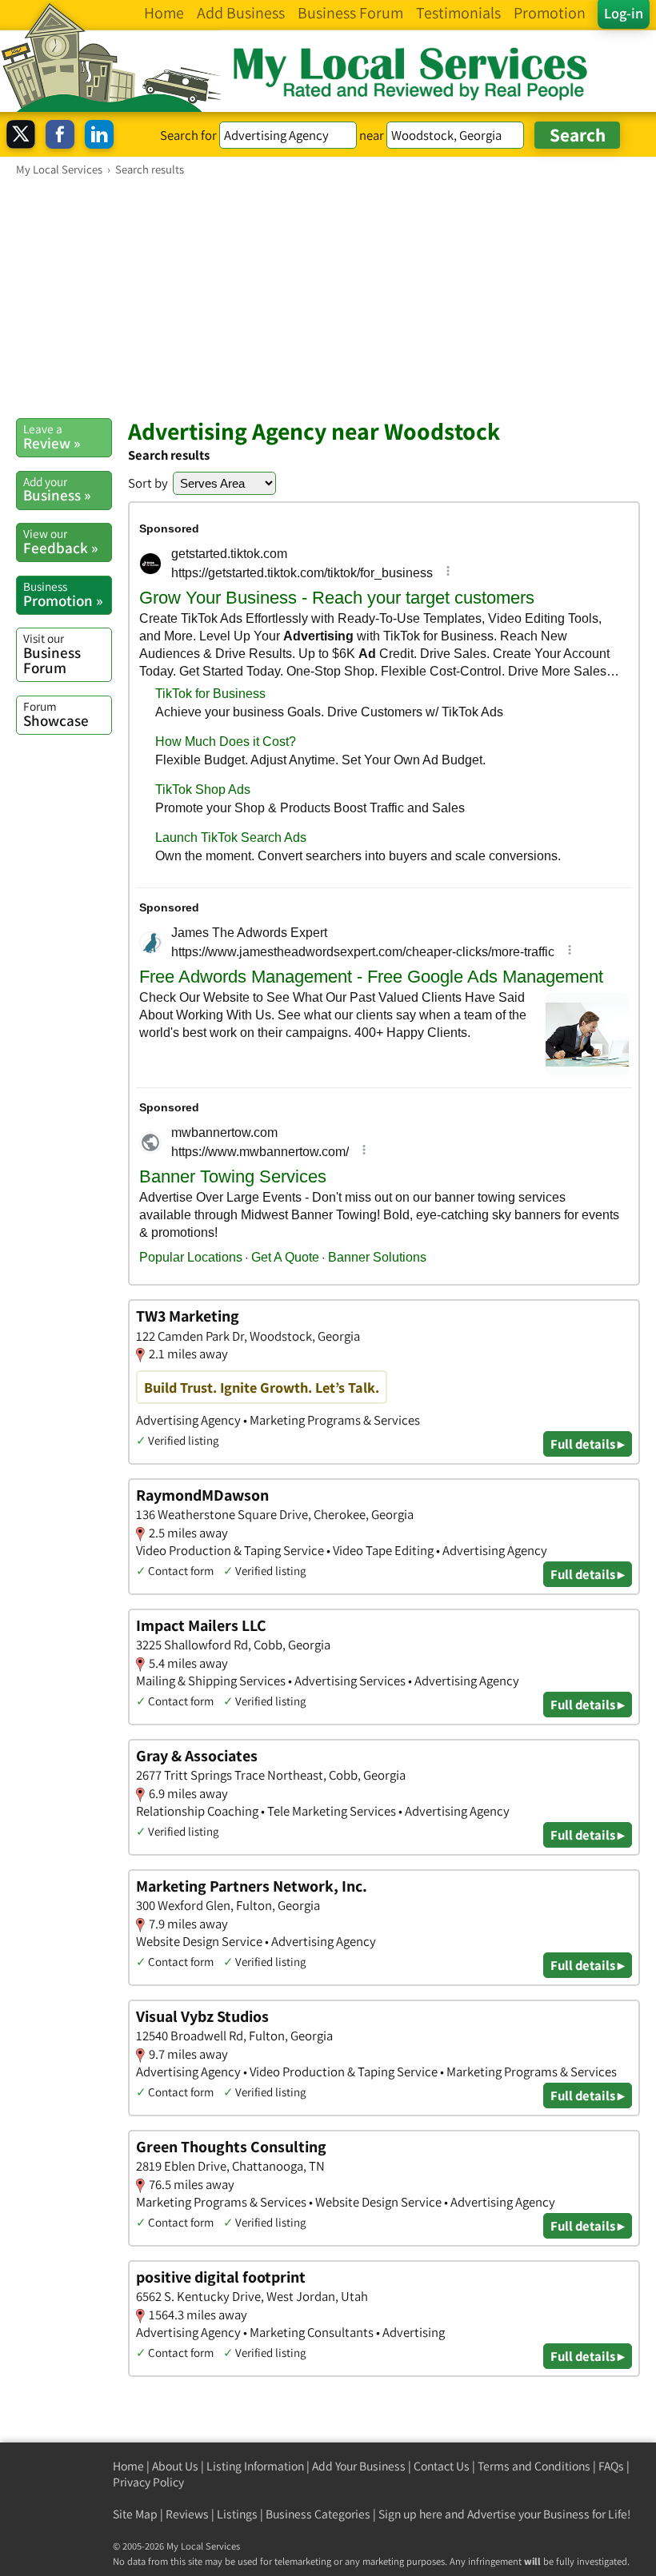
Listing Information (255, 2466)
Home (128, 2466)
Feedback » (60, 541)
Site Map (135, 2514)
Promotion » (63, 594)
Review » (52, 437)
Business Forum (52, 654)
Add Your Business (359, 2466)
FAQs (611, 2466)
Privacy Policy (148, 2482)
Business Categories (318, 2514)
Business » (57, 489)
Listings (237, 2514)
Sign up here (410, 2514)
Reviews (187, 2514)
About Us (175, 2466)
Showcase (56, 714)
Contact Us (442, 2466)
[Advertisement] (328, 297)
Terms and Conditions (534, 2466)
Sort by (148, 483)
